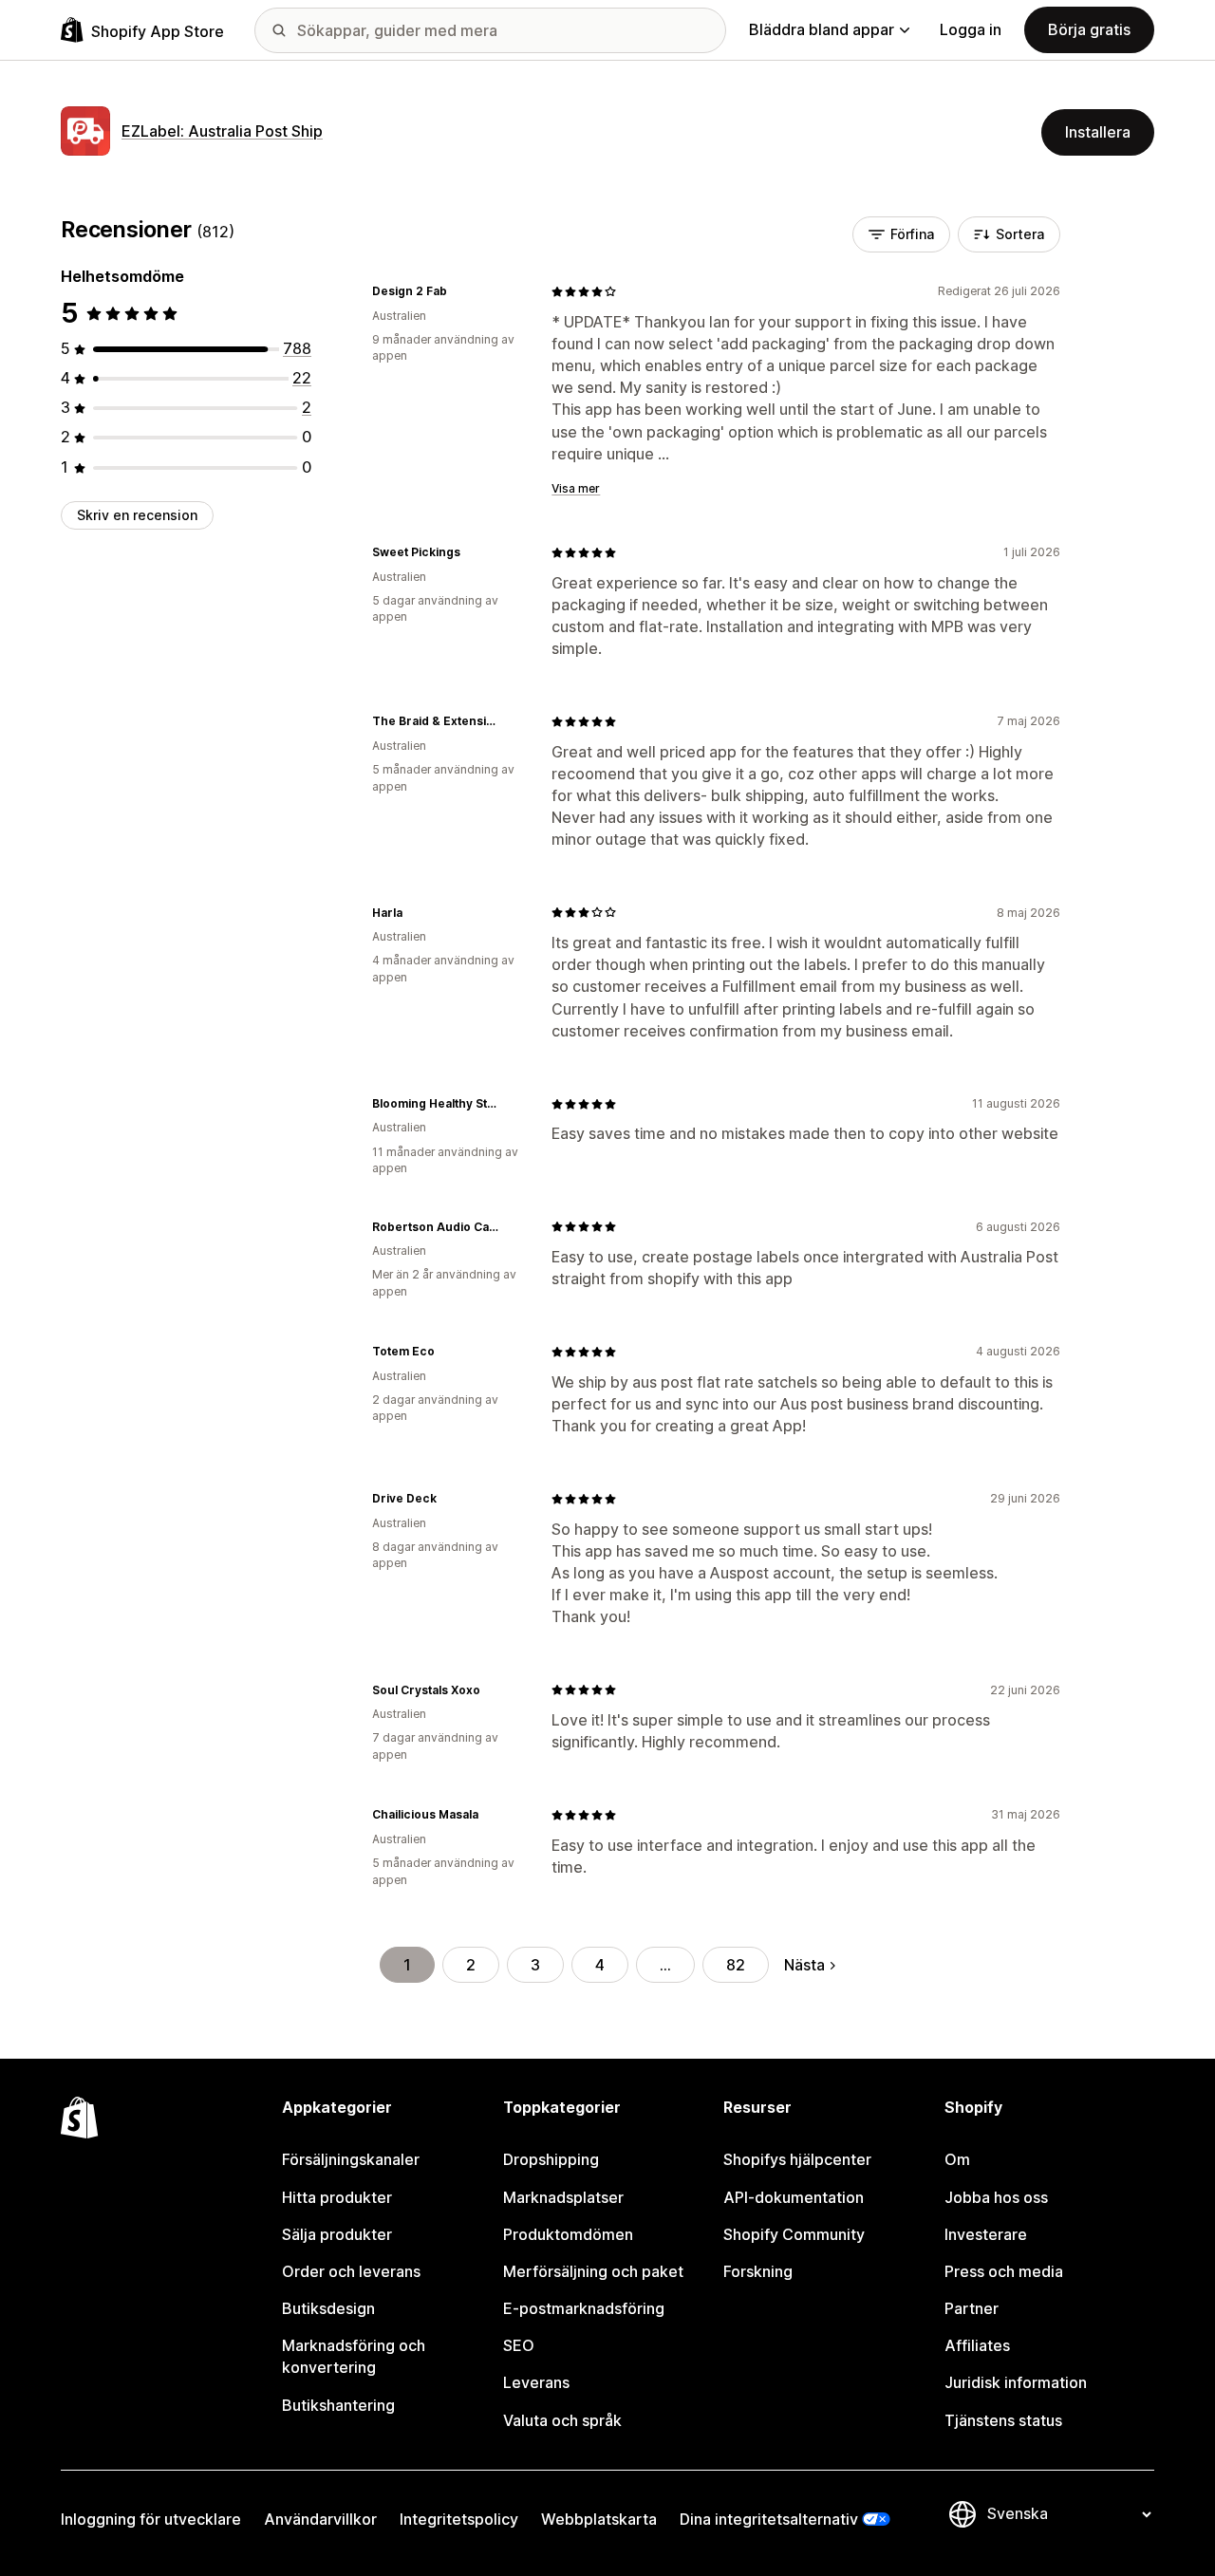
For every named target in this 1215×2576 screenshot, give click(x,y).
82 (736, 1965)
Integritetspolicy (459, 2519)
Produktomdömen (568, 2234)
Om (957, 2159)
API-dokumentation (794, 2197)
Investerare (986, 2234)
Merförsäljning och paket (593, 2271)
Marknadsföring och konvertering (354, 2356)
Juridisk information (1016, 2382)
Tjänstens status (1003, 2420)
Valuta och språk (562, 2420)
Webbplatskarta (599, 2519)
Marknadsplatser (563, 2197)
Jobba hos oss (996, 2197)
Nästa (804, 1965)
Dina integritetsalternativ (769, 2519)
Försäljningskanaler (351, 2159)
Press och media (1004, 2271)
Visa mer (576, 488)
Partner (972, 2308)
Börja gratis (1089, 29)
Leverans (536, 2382)
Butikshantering (338, 2405)
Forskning (758, 2271)
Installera (1098, 132)
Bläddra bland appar (822, 29)
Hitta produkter (337, 2197)
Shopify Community (794, 2234)
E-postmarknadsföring (584, 2308)
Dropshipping (551, 2159)
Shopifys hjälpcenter (797, 2159)
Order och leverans (351, 2271)
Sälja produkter (337, 2234)
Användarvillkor (320, 2519)
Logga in (971, 29)
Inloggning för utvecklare (151, 2519)
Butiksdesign (328, 2308)
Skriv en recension (137, 515)
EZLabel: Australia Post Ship (222, 131)
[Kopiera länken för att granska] (458, 291)
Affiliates (977, 2345)
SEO (519, 2345)
